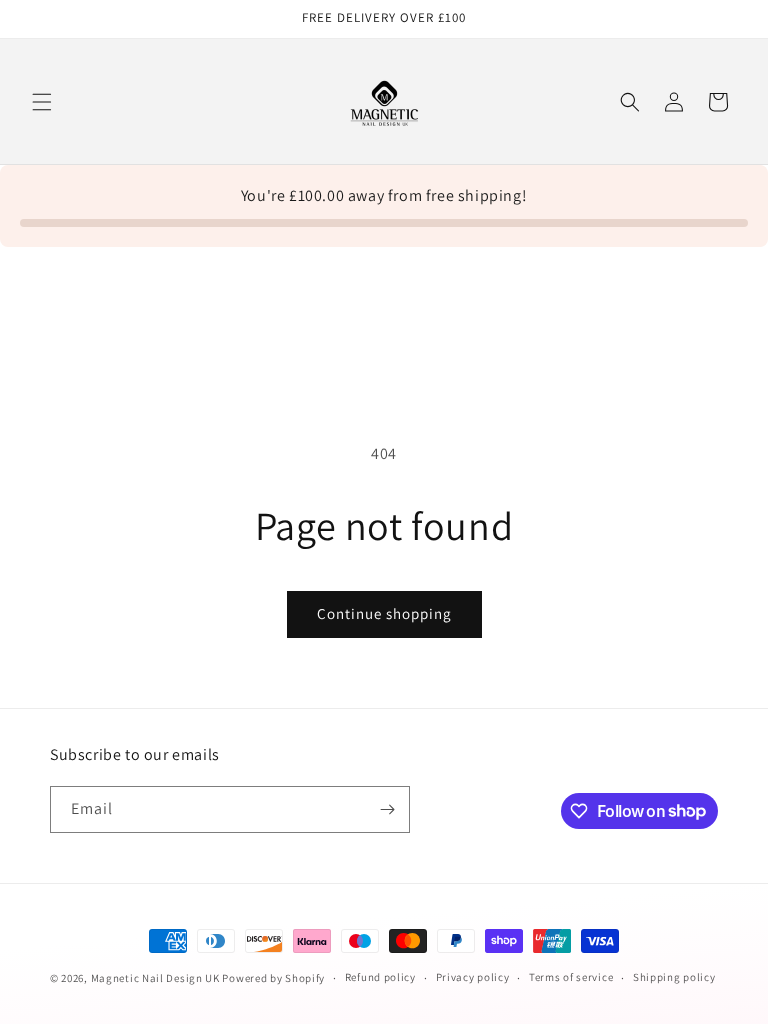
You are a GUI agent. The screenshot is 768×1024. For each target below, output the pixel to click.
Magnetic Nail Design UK (157, 978)
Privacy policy (473, 977)
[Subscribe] (387, 809)
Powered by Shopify (273, 978)
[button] (42, 102)
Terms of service (571, 977)
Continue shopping (384, 613)
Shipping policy (674, 977)
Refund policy (380, 977)
